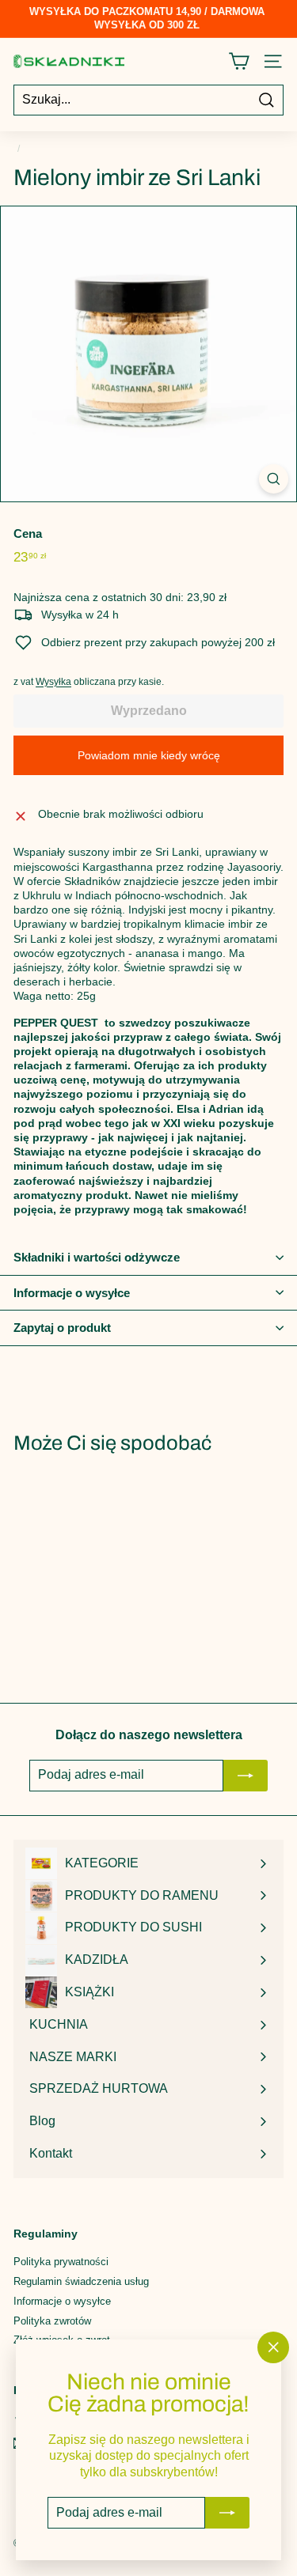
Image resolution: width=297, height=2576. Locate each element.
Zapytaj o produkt (62, 1328)
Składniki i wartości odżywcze (97, 1257)
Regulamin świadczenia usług (81, 2281)
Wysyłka (53, 682)
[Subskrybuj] (227, 2513)
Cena (28, 533)
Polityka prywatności (61, 2262)
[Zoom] (274, 479)
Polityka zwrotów (52, 2321)
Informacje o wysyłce (72, 1293)
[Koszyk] (239, 61)
